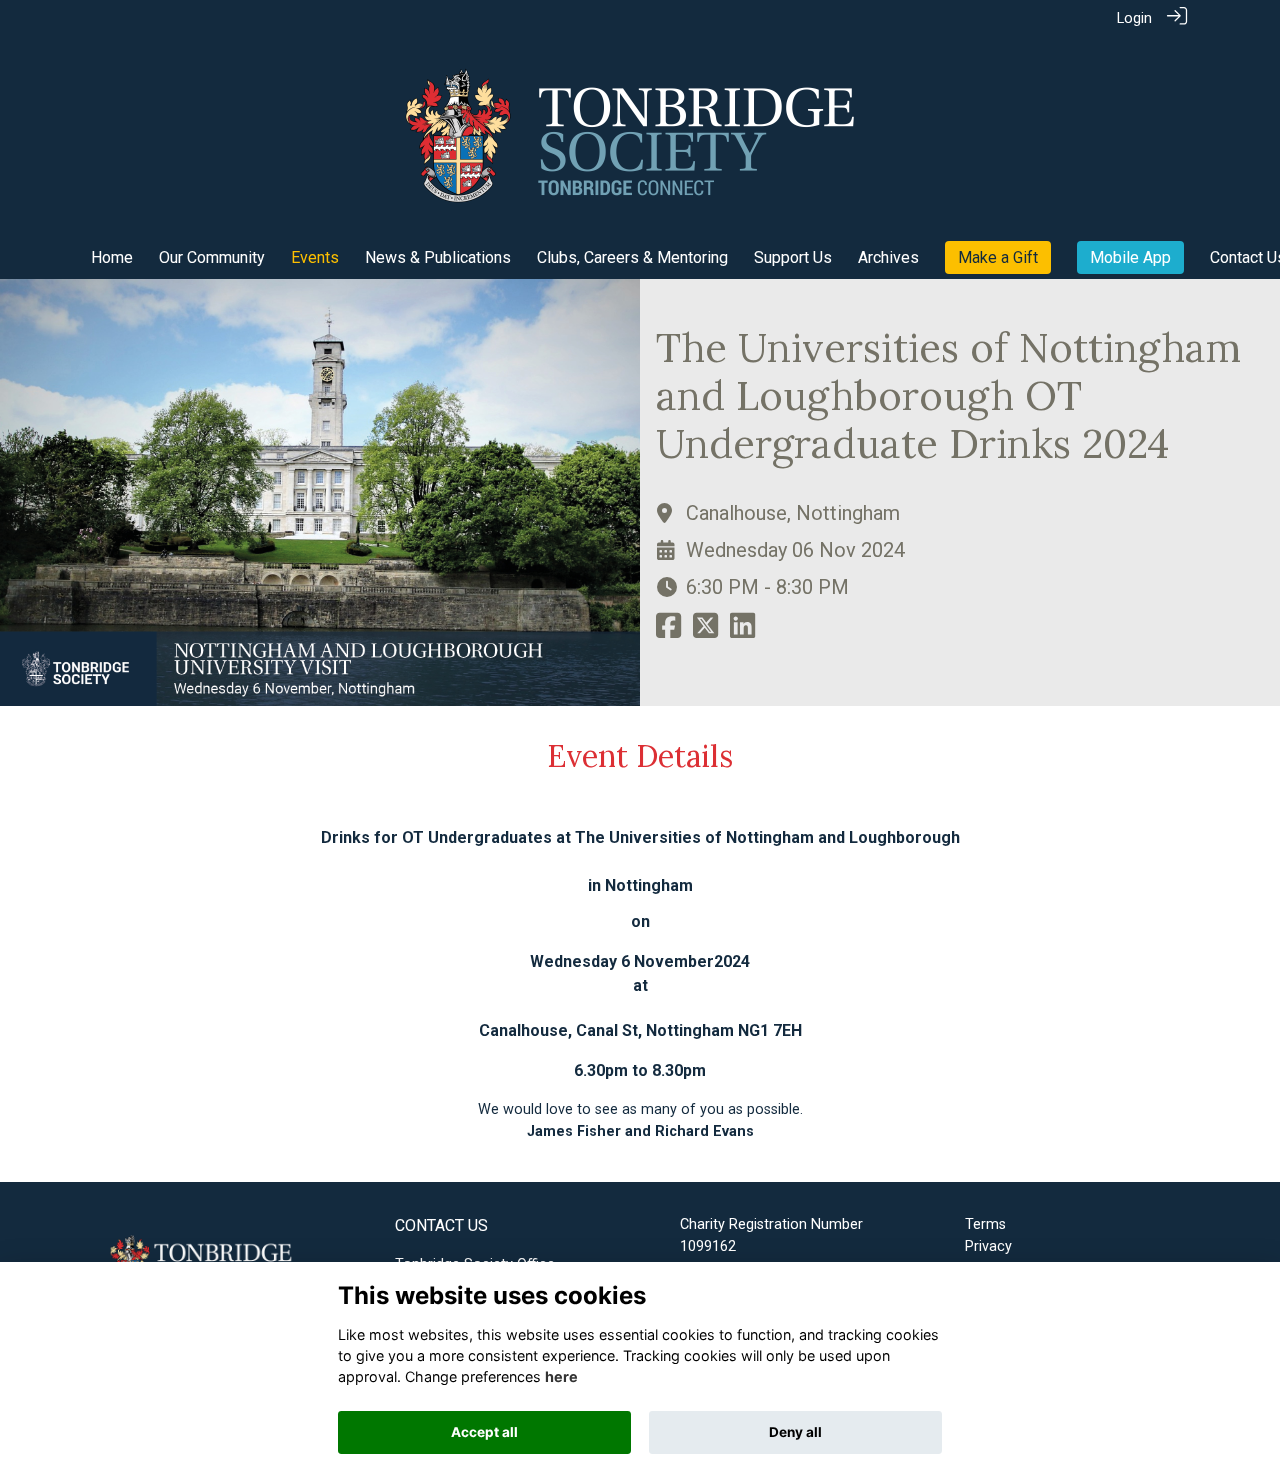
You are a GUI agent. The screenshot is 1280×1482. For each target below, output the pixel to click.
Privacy (988, 1246)
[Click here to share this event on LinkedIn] (742, 632)
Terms (985, 1224)
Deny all (795, 1432)
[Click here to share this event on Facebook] (668, 632)
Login (1134, 18)
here (561, 1376)
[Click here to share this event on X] (705, 632)
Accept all (484, 1432)
